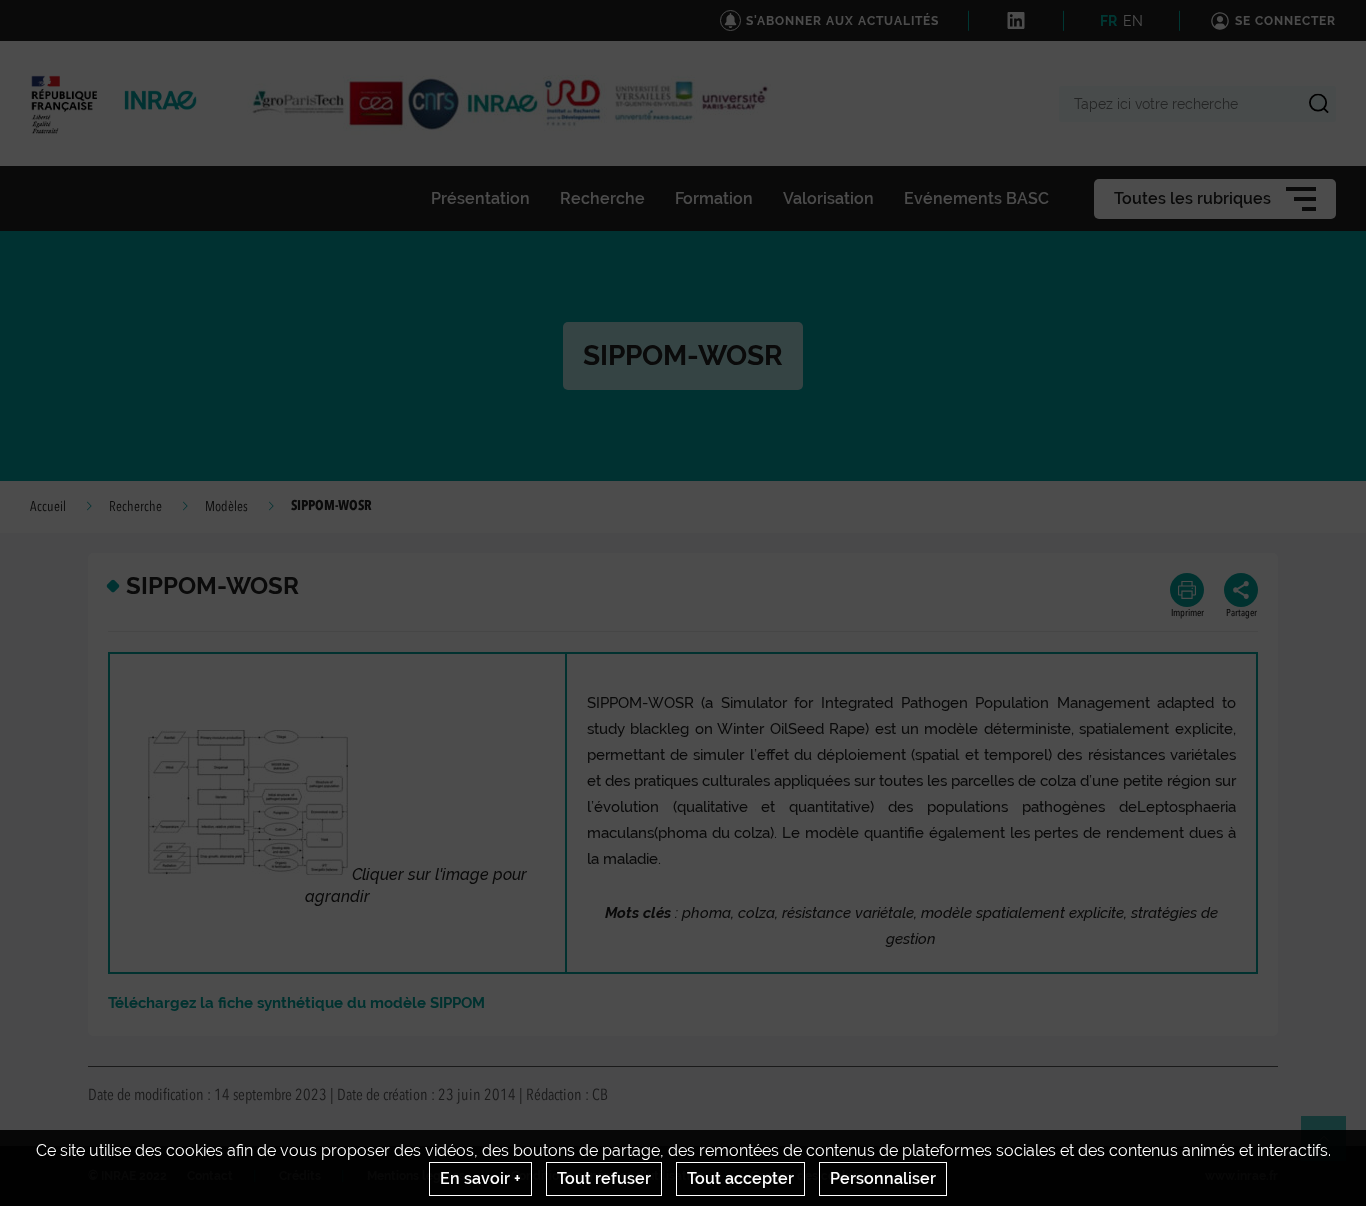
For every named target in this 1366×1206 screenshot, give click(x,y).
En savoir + (480, 1178)
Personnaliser (883, 1178)
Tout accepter (740, 1178)
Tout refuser (604, 1178)
